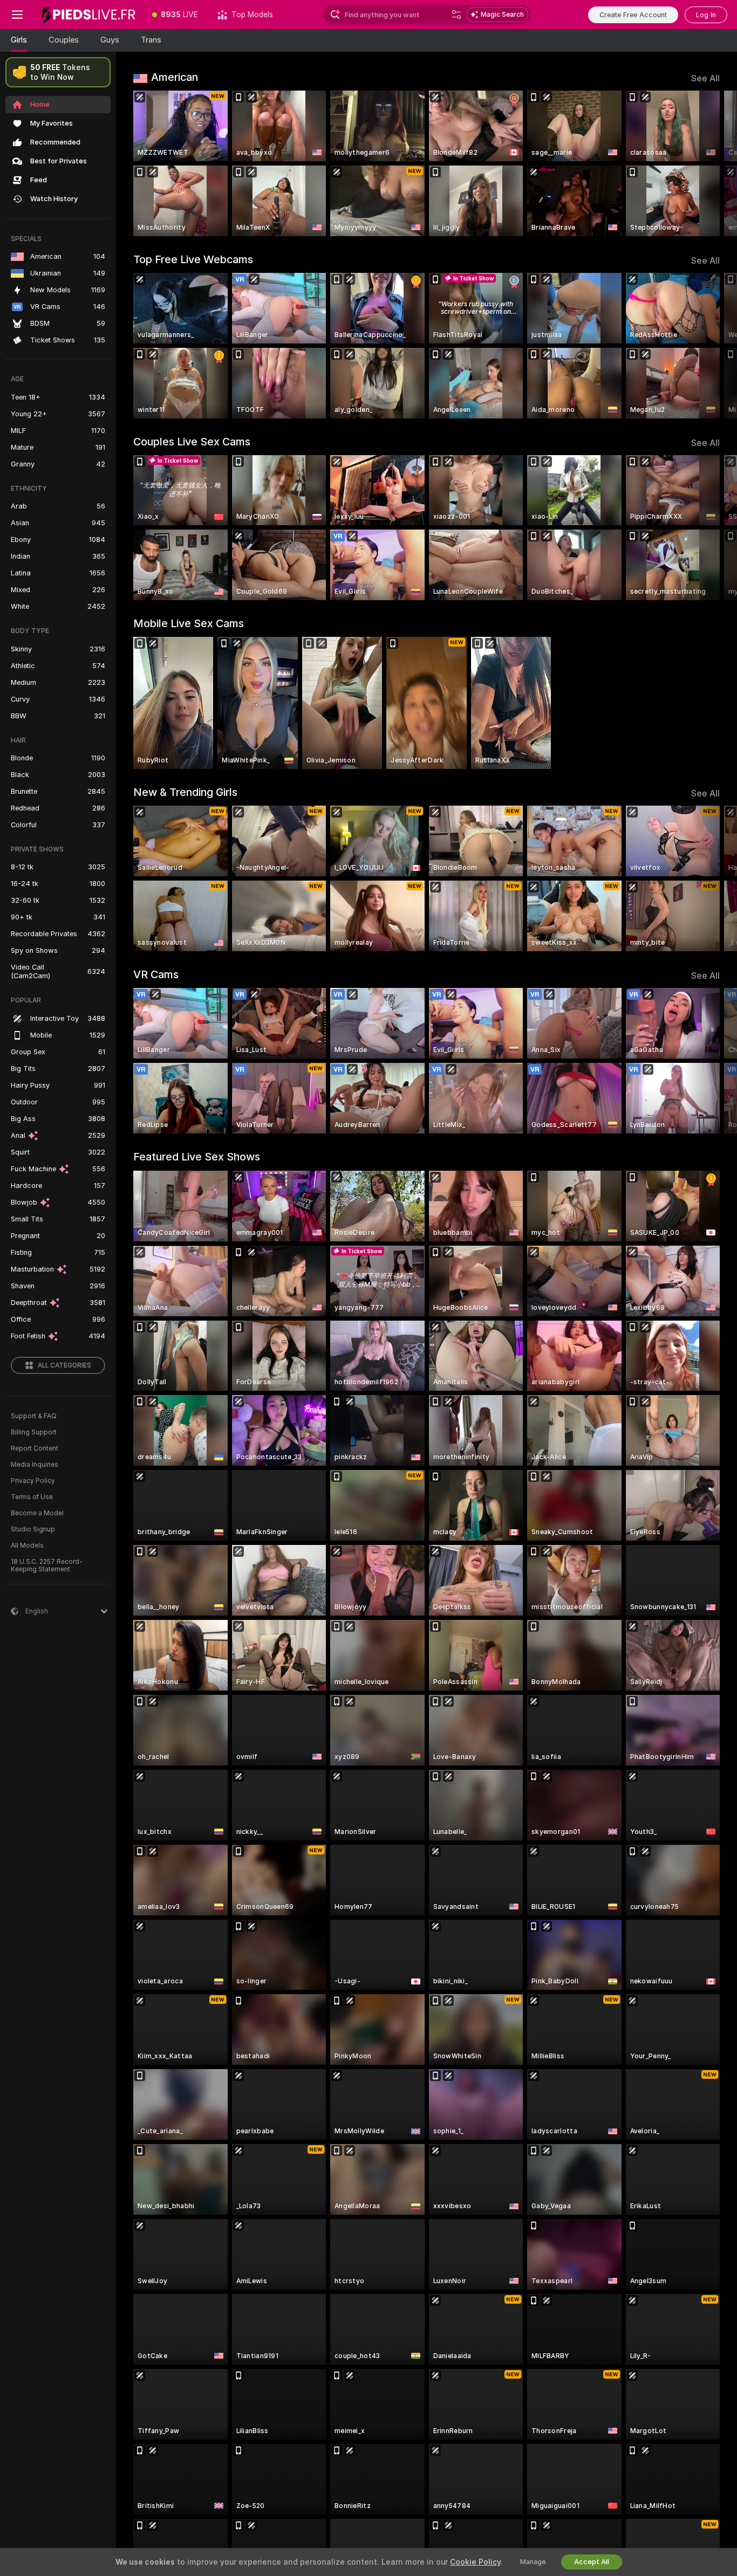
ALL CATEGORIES (64, 1365)
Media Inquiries (35, 1465)
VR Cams (156, 974)
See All (705, 78)
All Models (27, 1545)
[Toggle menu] (17, 15)
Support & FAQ (34, 1416)
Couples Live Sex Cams (192, 442)
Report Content (35, 1448)
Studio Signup (33, 1529)
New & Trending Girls (185, 792)
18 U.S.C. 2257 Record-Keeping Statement (47, 1565)
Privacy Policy (33, 1481)
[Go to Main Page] (88, 15)
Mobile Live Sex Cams (189, 623)
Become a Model (37, 1513)
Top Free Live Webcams (193, 259)
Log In (706, 15)
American (175, 77)
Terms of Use (32, 1497)
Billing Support (34, 1432)
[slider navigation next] (710, 163)
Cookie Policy (475, 2562)
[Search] (456, 15)
